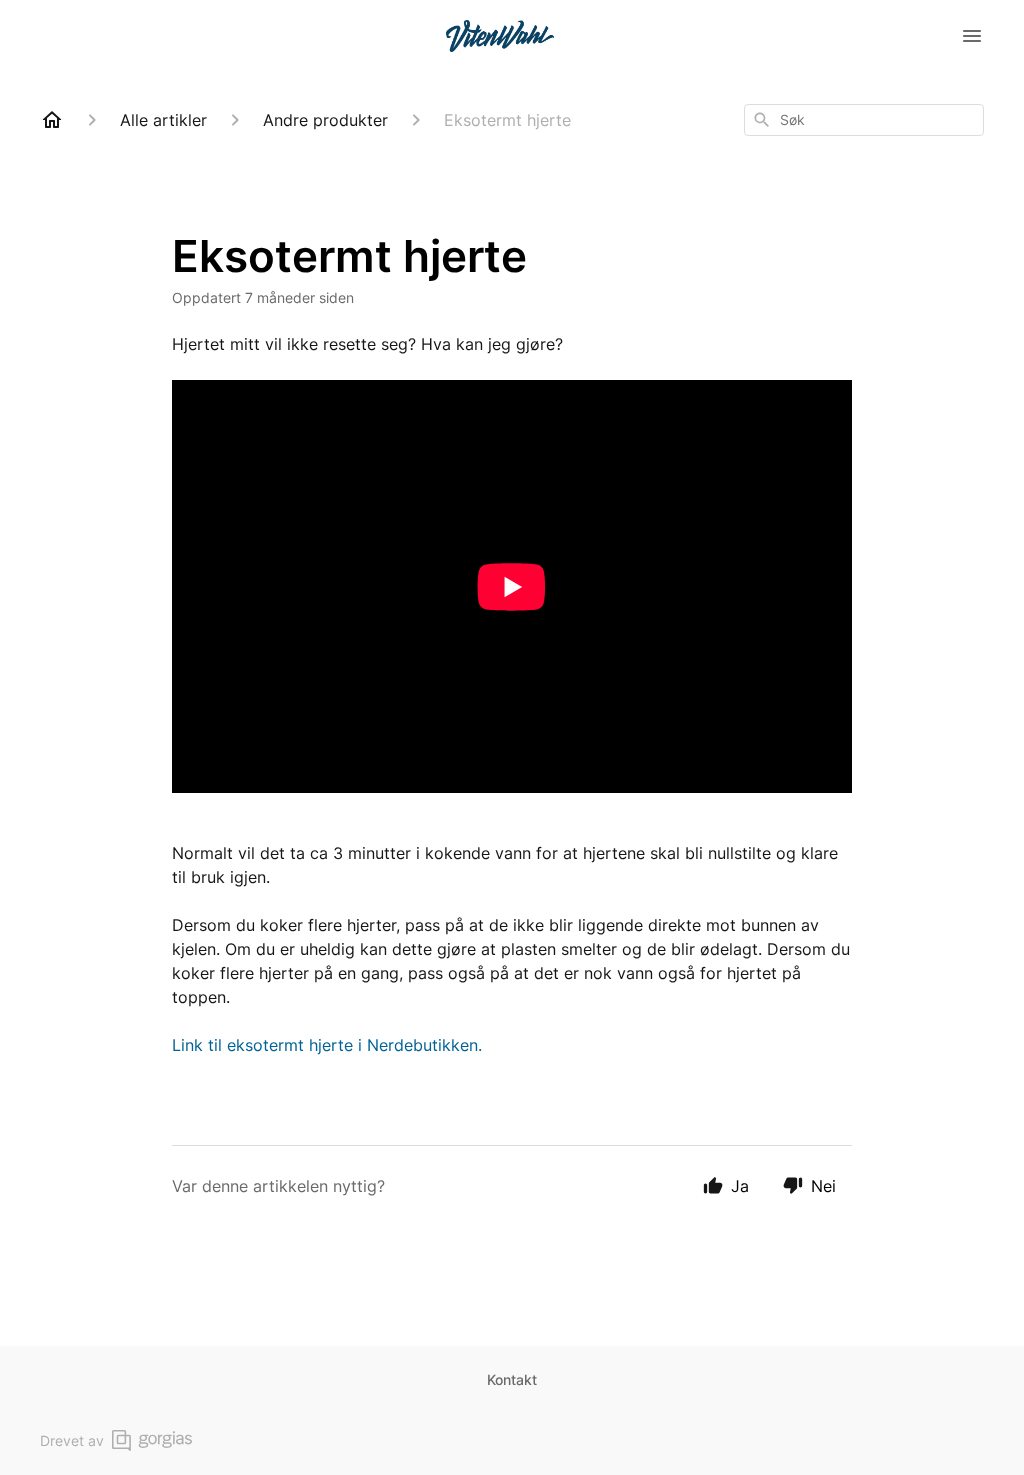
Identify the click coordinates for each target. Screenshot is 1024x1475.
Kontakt (512, 1379)
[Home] (52, 120)
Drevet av (72, 1440)
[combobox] (864, 120)
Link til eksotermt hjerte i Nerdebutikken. (327, 1045)
